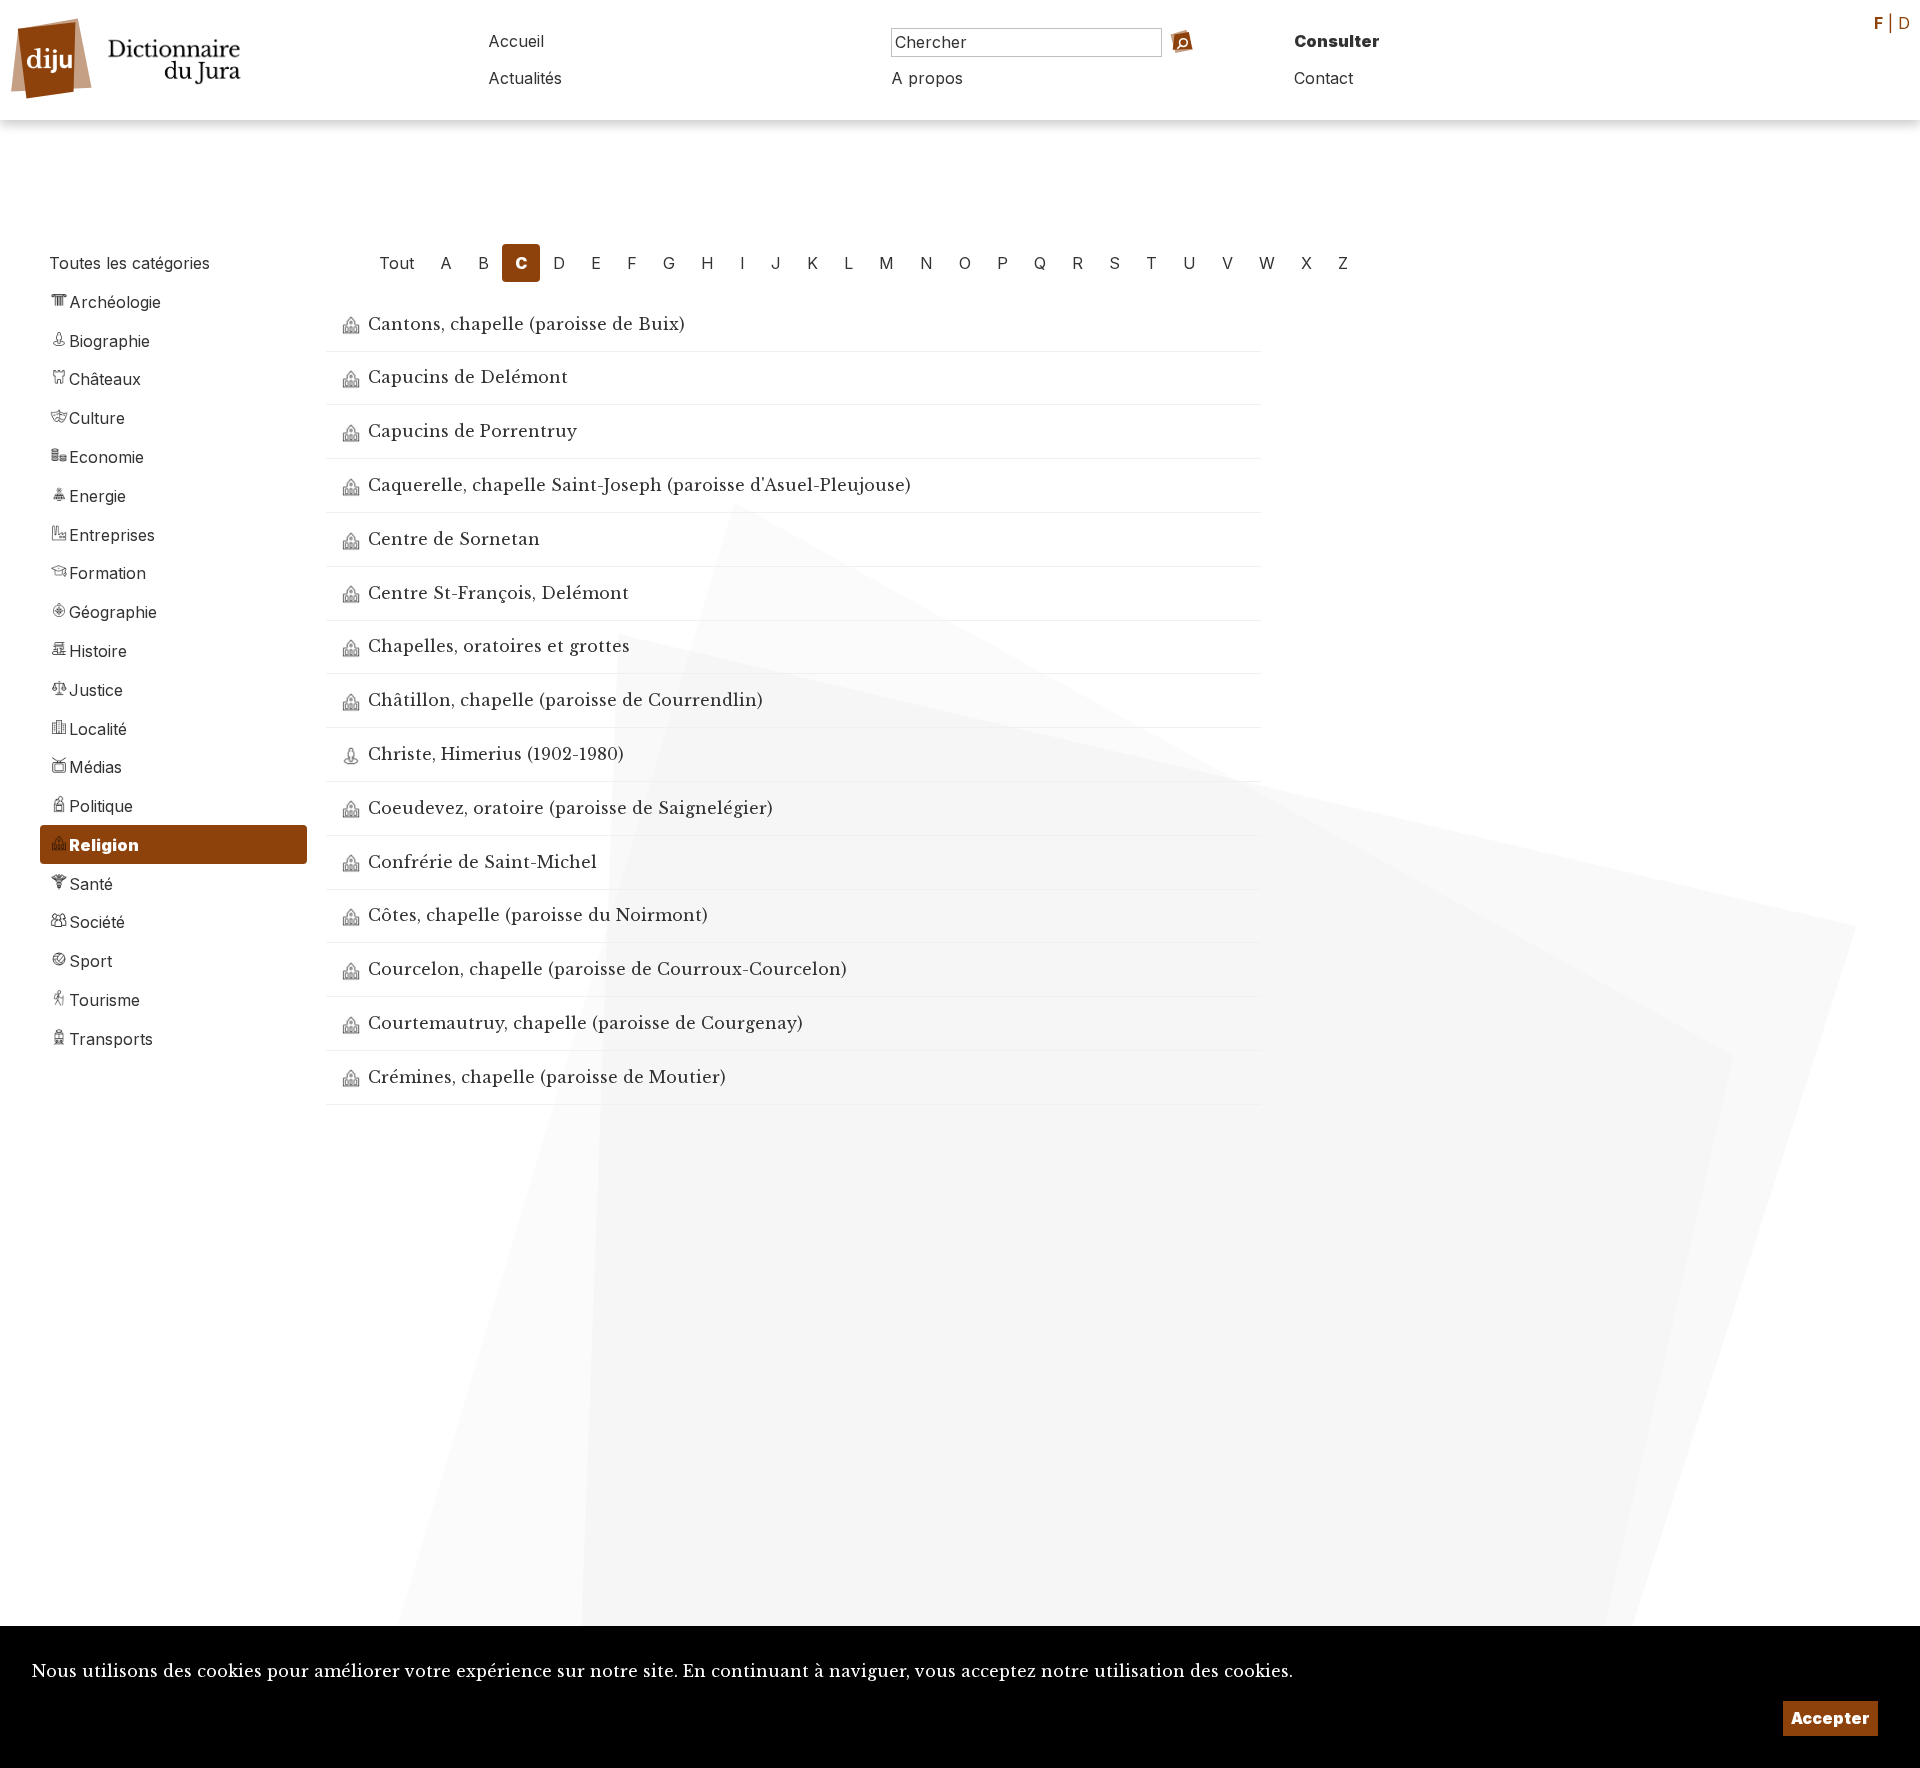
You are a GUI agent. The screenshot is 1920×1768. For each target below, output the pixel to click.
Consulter (1337, 41)
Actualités (525, 78)
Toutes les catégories (129, 263)
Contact (1323, 78)
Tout (396, 263)
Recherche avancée (1164, 70)
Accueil (516, 41)
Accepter (1830, 1718)
